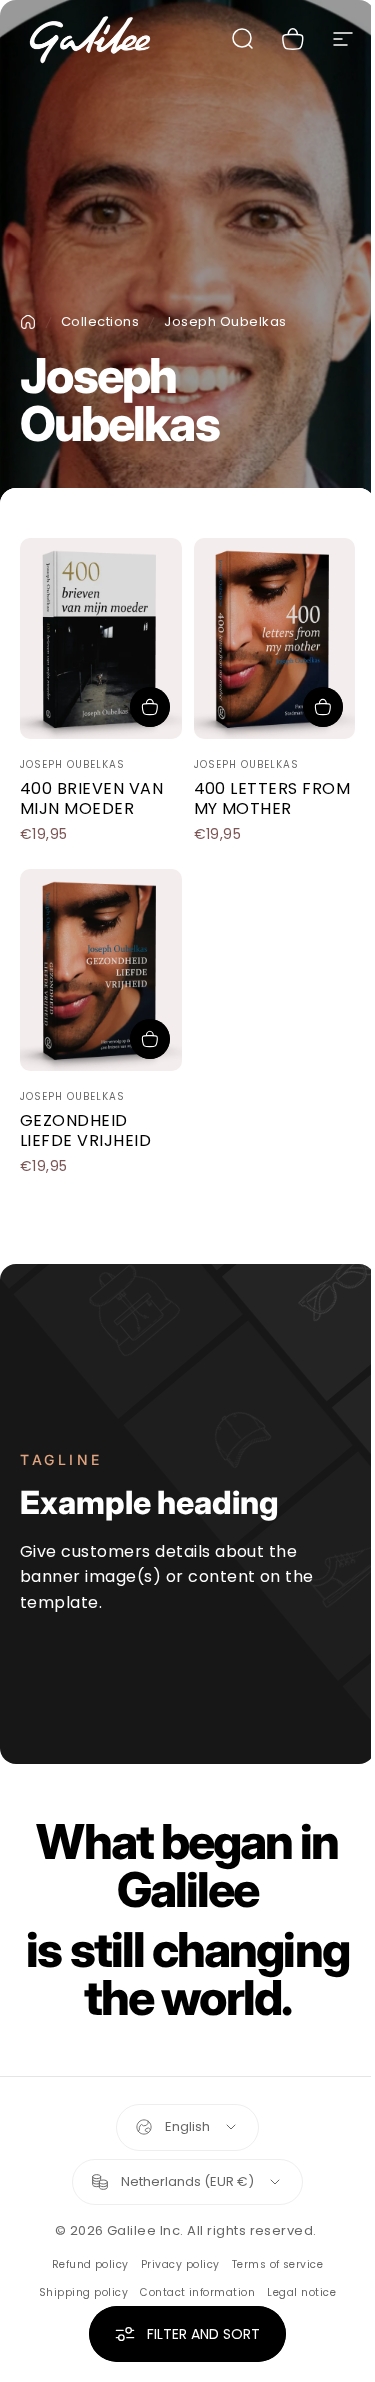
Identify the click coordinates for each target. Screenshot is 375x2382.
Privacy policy (180, 2264)
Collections (100, 321)
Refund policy (90, 2264)
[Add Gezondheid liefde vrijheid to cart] (150, 1039)
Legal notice (301, 2292)
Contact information (197, 2292)
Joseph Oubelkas (72, 764)
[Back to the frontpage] (28, 322)
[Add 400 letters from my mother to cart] (323, 707)
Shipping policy (83, 2292)
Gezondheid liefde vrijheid (85, 1130)
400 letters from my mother (272, 798)
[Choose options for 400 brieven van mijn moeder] (150, 707)
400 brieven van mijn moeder (91, 798)
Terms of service (278, 2264)
